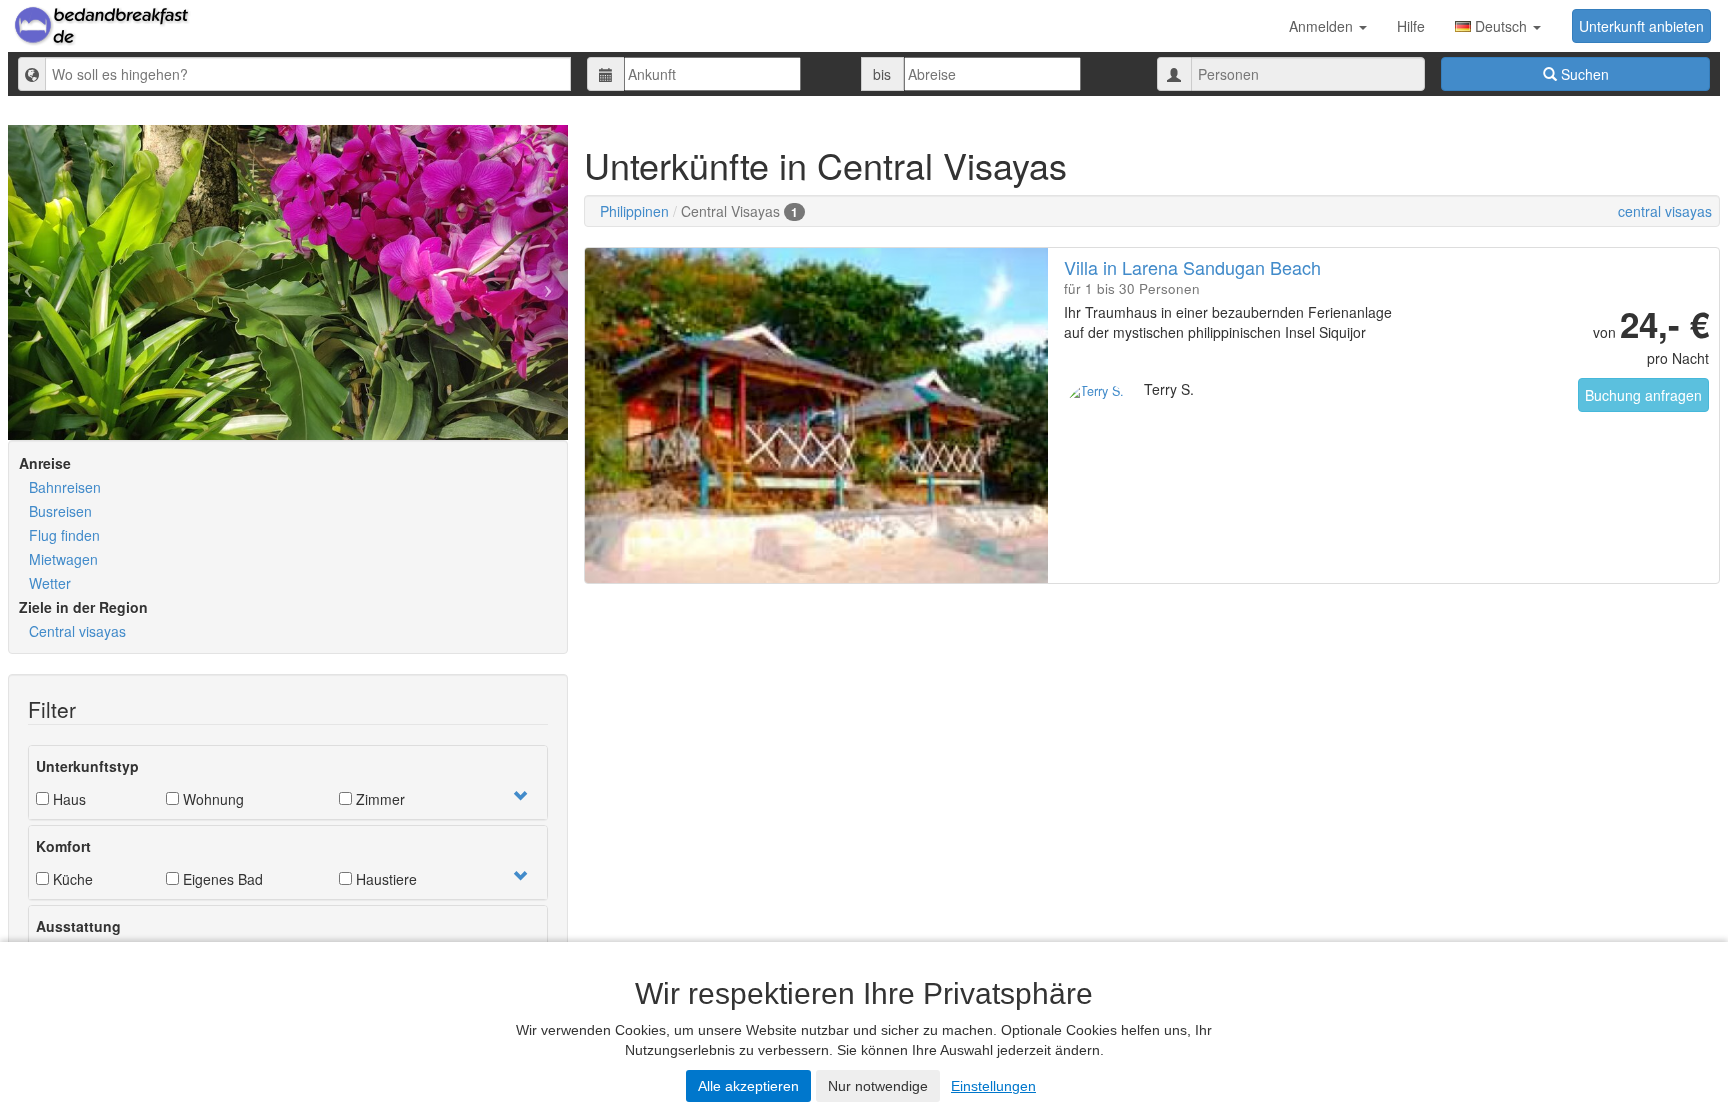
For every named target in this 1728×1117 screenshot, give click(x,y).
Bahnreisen (65, 487)
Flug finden (64, 535)
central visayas (1665, 211)
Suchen (1583, 74)
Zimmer (378, 799)
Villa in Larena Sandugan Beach (1192, 267)
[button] (520, 796)
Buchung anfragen (1643, 395)
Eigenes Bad (221, 879)
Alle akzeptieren (748, 1086)
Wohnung (211, 799)
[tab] (288, 782)
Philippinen (634, 211)
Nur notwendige (878, 1086)
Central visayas (77, 631)
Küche (71, 879)
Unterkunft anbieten (1641, 26)
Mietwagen (63, 559)
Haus (67, 799)
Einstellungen (993, 1086)
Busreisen (60, 511)
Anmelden (1323, 26)
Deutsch (1501, 26)
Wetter (50, 583)
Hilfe (1411, 26)
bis (882, 74)
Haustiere (384, 879)
